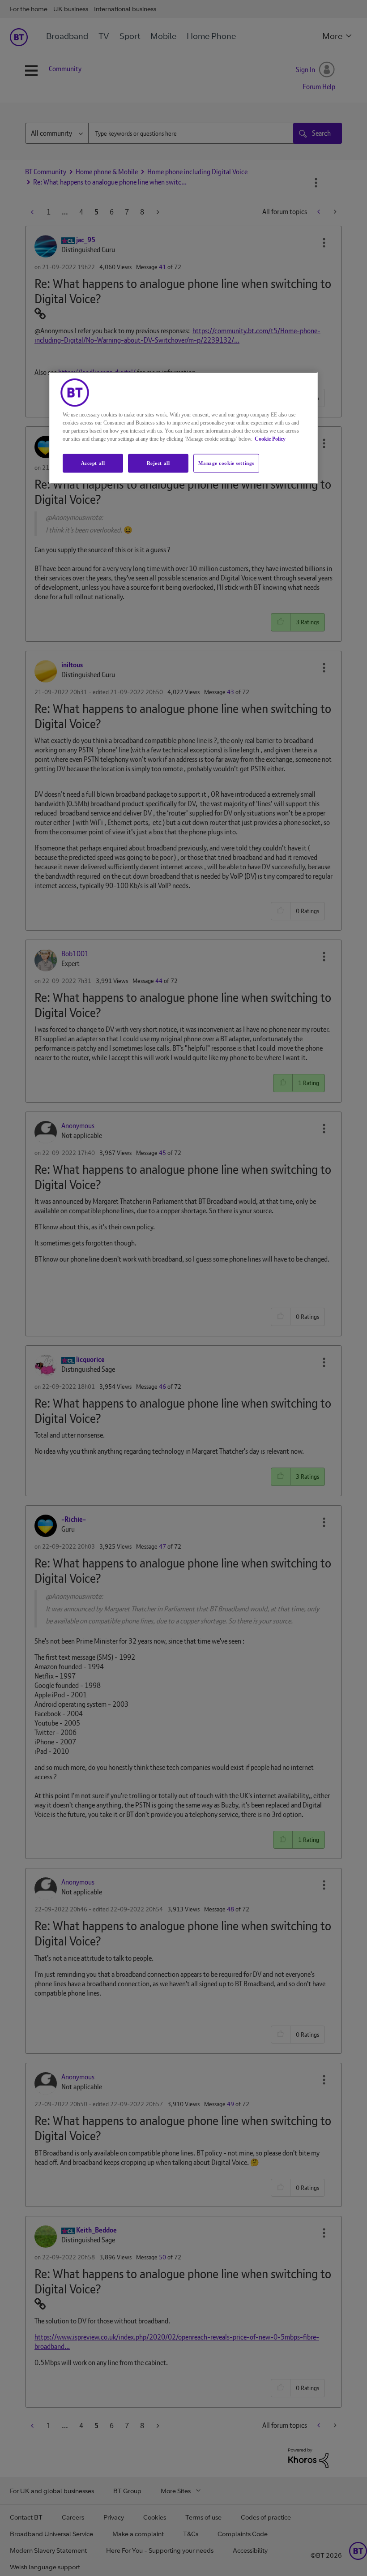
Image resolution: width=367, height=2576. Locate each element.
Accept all (93, 463)
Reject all (158, 463)
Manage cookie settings (226, 463)
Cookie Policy (270, 438)
